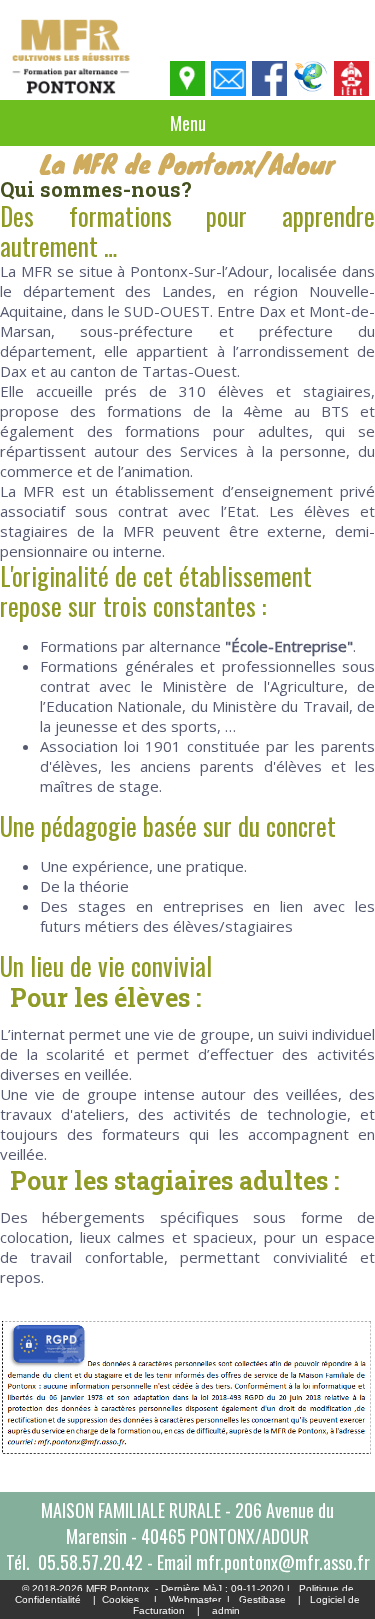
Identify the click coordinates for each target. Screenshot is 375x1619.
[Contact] (229, 90)
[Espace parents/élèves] (352, 90)
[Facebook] (270, 90)
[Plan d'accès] (188, 90)
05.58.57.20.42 (90, 1562)
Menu (188, 123)
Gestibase (262, 1599)
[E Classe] (311, 90)
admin (226, 1610)
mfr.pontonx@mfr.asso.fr (283, 1562)
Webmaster (195, 1599)
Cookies (120, 1599)
